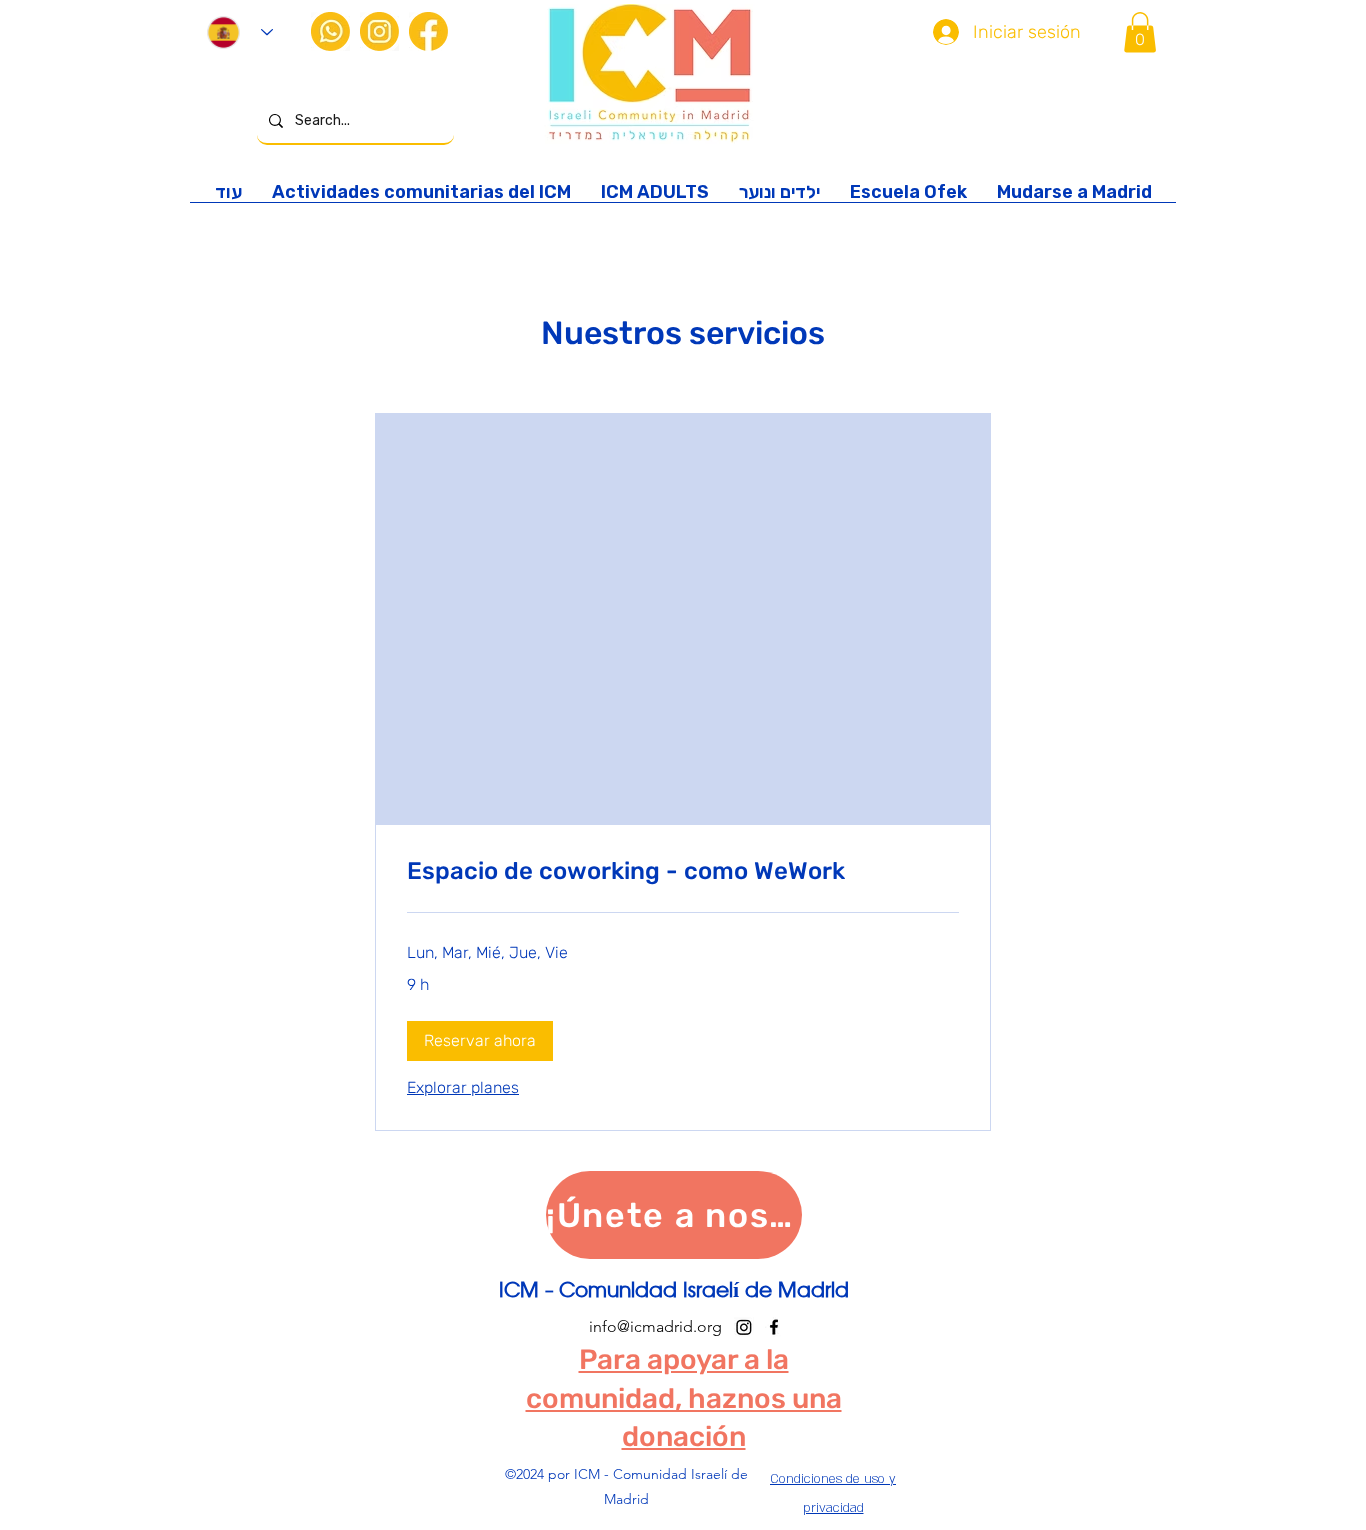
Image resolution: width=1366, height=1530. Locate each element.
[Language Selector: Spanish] (240, 32)
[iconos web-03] (379, 31)
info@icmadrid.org (655, 1326)
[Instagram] (744, 1327)
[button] (1140, 32)
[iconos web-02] (330, 31)
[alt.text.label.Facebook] (774, 1327)
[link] (683, 872)
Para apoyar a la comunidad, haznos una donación (684, 1398)
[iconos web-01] (428, 31)
